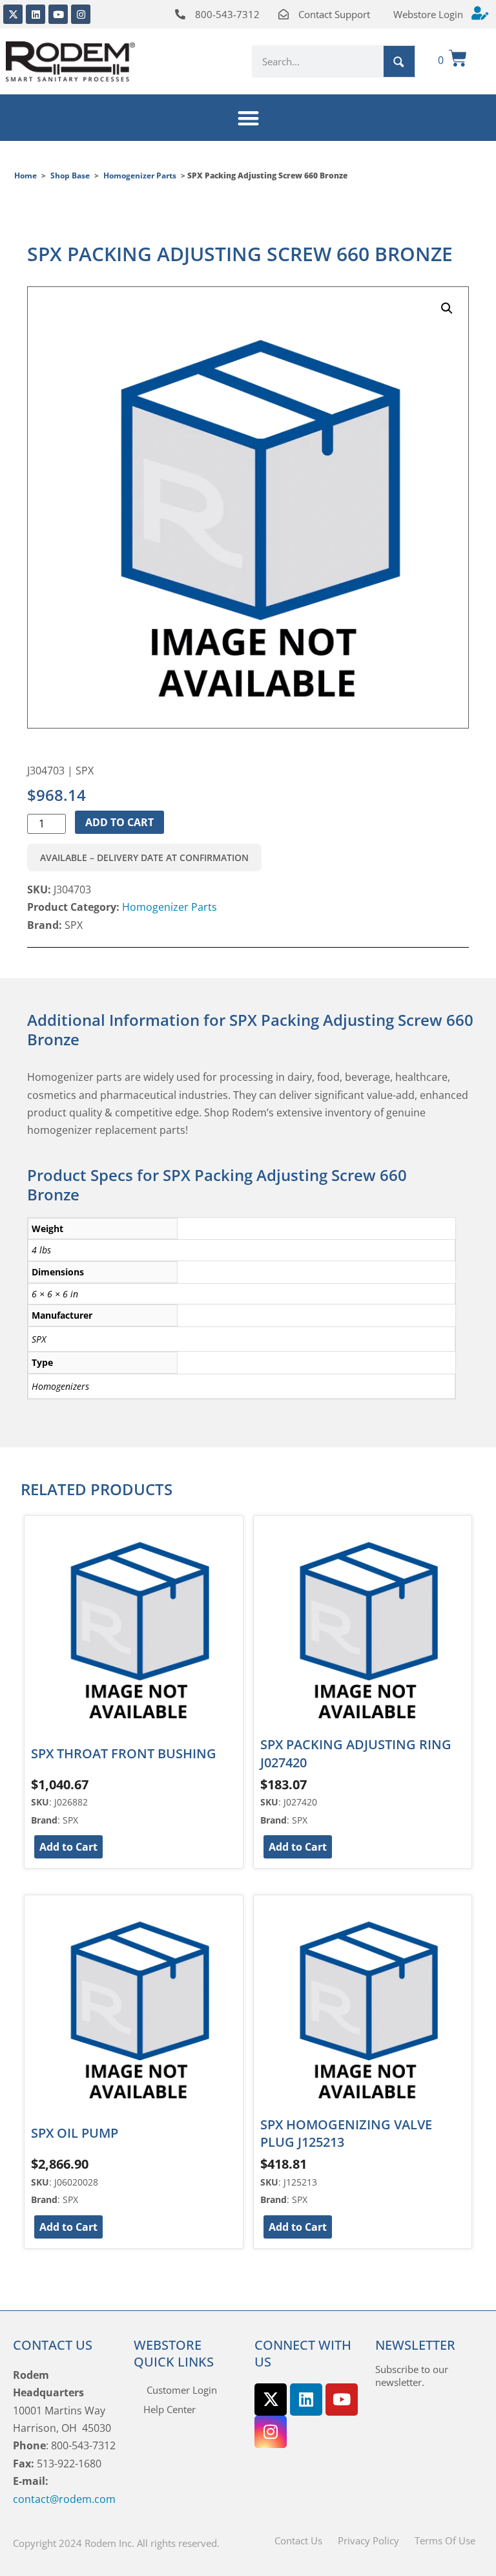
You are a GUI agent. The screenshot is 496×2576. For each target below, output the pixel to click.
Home (26, 176)
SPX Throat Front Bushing (124, 1753)
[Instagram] (81, 14)
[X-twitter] (13, 14)
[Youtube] (58, 14)
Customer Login (182, 2390)
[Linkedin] (36, 14)
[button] (248, 118)
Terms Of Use (445, 2540)
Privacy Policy (368, 2540)
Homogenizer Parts (140, 176)
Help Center (170, 2409)
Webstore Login (428, 14)
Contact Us (298, 2540)
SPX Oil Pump (75, 2133)
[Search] (399, 61)
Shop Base (70, 176)
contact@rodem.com (64, 2499)
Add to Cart (119, 822)
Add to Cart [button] (68, 1847)
